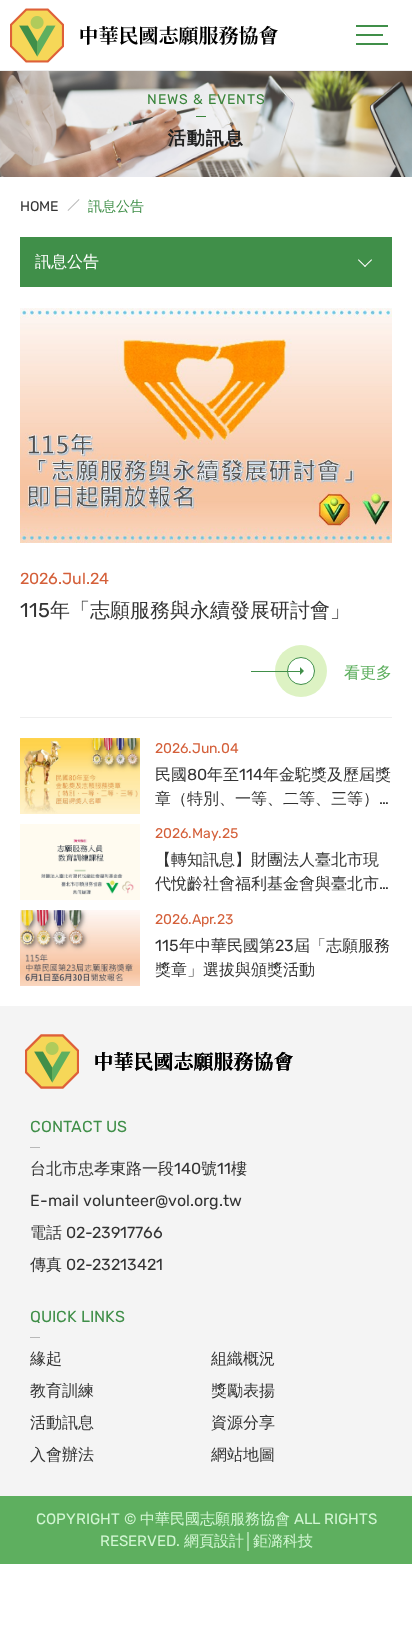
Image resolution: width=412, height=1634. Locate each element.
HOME (39, 206)
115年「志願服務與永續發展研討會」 (185, 610)
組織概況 (243, 1358)
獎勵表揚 (243, 1390)
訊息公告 (116, 206)
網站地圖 (243, 1454)
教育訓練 (62, 1390)
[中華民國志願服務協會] (160, 1061)
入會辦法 (62, 1454)
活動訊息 (62, 1422)
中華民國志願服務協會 (145, 35)
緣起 (46, 1358)
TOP (355, 1556)
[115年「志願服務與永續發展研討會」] (206, 425)
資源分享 (243, 1422)
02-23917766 (114, 1232)
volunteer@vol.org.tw (162, 1200)
